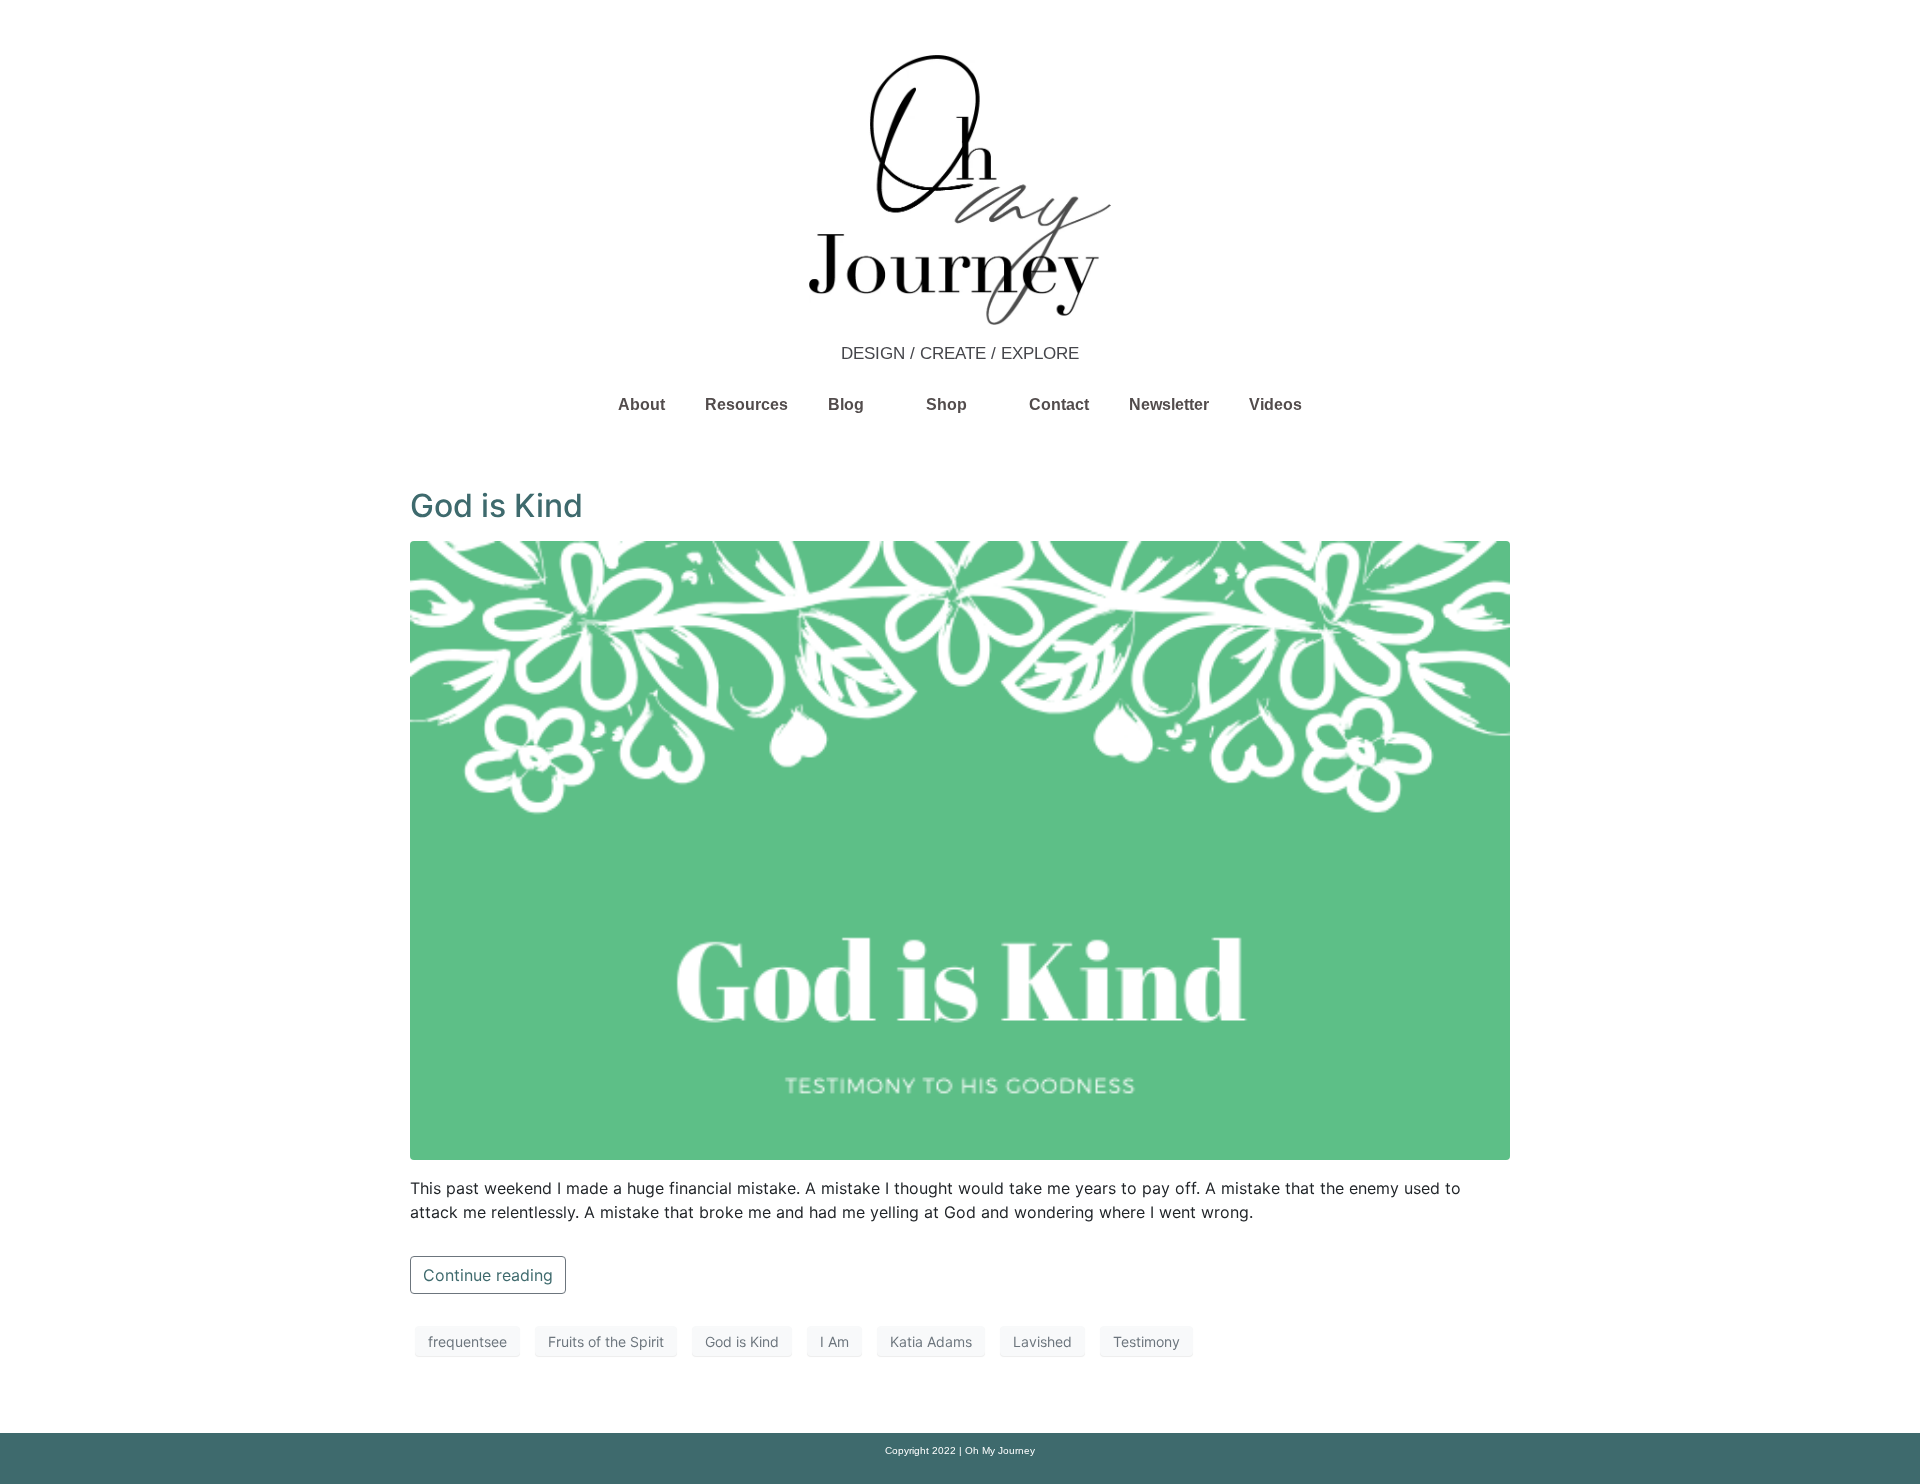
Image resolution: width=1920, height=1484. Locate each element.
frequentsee (467, 1341)
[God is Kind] (960, 849)
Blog (846, 404)
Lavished (1042, 1341)
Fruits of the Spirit (606, 1341)
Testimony (1146, 1341)
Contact (1059, 404)
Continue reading (488, 1275)
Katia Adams (931, 1341)
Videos (1275, 404)
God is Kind (496, 505)
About (641, 404)
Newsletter (1169, 404)
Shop (946, 404)
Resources (746, 404)
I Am (834, 1341)
